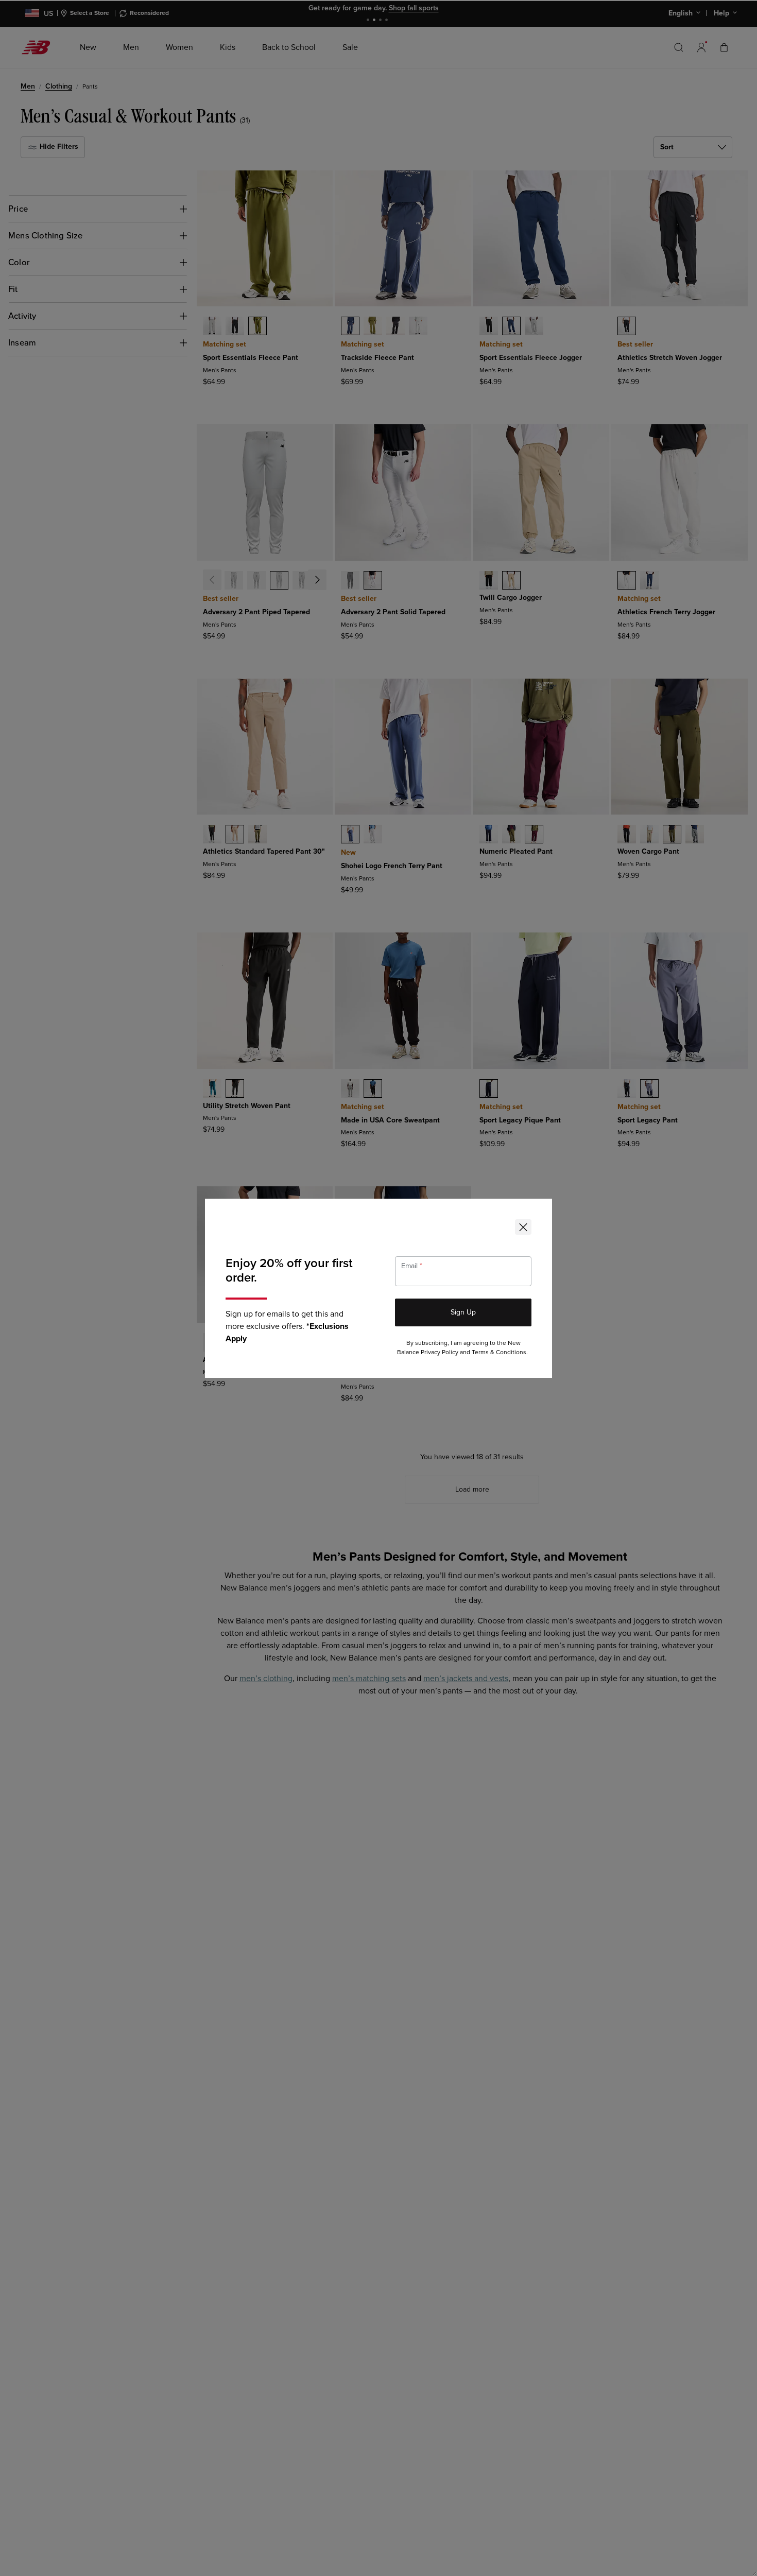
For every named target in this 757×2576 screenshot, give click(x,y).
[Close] (523, 1227)
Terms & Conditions (499, 1352)
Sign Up (463, 1312)
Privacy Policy (440, 1352)
